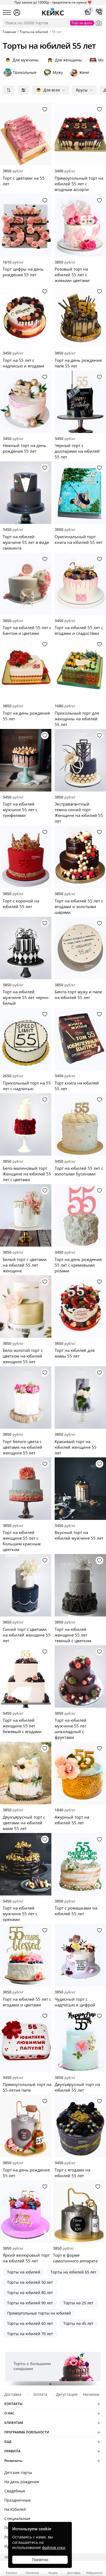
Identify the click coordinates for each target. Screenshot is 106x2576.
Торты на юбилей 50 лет (30, 2282)
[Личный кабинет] (17, 12)
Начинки (91, 2394)
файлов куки (54, 2547)
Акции (53, 2572)
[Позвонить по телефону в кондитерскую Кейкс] (99, 12)
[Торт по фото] (99, 23)
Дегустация (67, 2394)
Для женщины (65, 60)
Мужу (58, 72)
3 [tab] (56, 2384)
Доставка (13, 2394)
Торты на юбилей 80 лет (30, 2293)
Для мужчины (22, 60)
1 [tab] (50, 2384)
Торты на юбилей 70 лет (30, 2334)
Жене (84, 72)
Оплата (40, 2394)
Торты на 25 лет (78, 2303)
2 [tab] (53, 2384)
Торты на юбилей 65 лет (74, 2272)
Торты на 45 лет (78, 2323)
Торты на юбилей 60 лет (30, 2323)
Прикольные (25, 72)
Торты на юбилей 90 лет (30, 2303)
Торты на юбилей (24, 2272)
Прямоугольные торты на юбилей (39, 2313)
